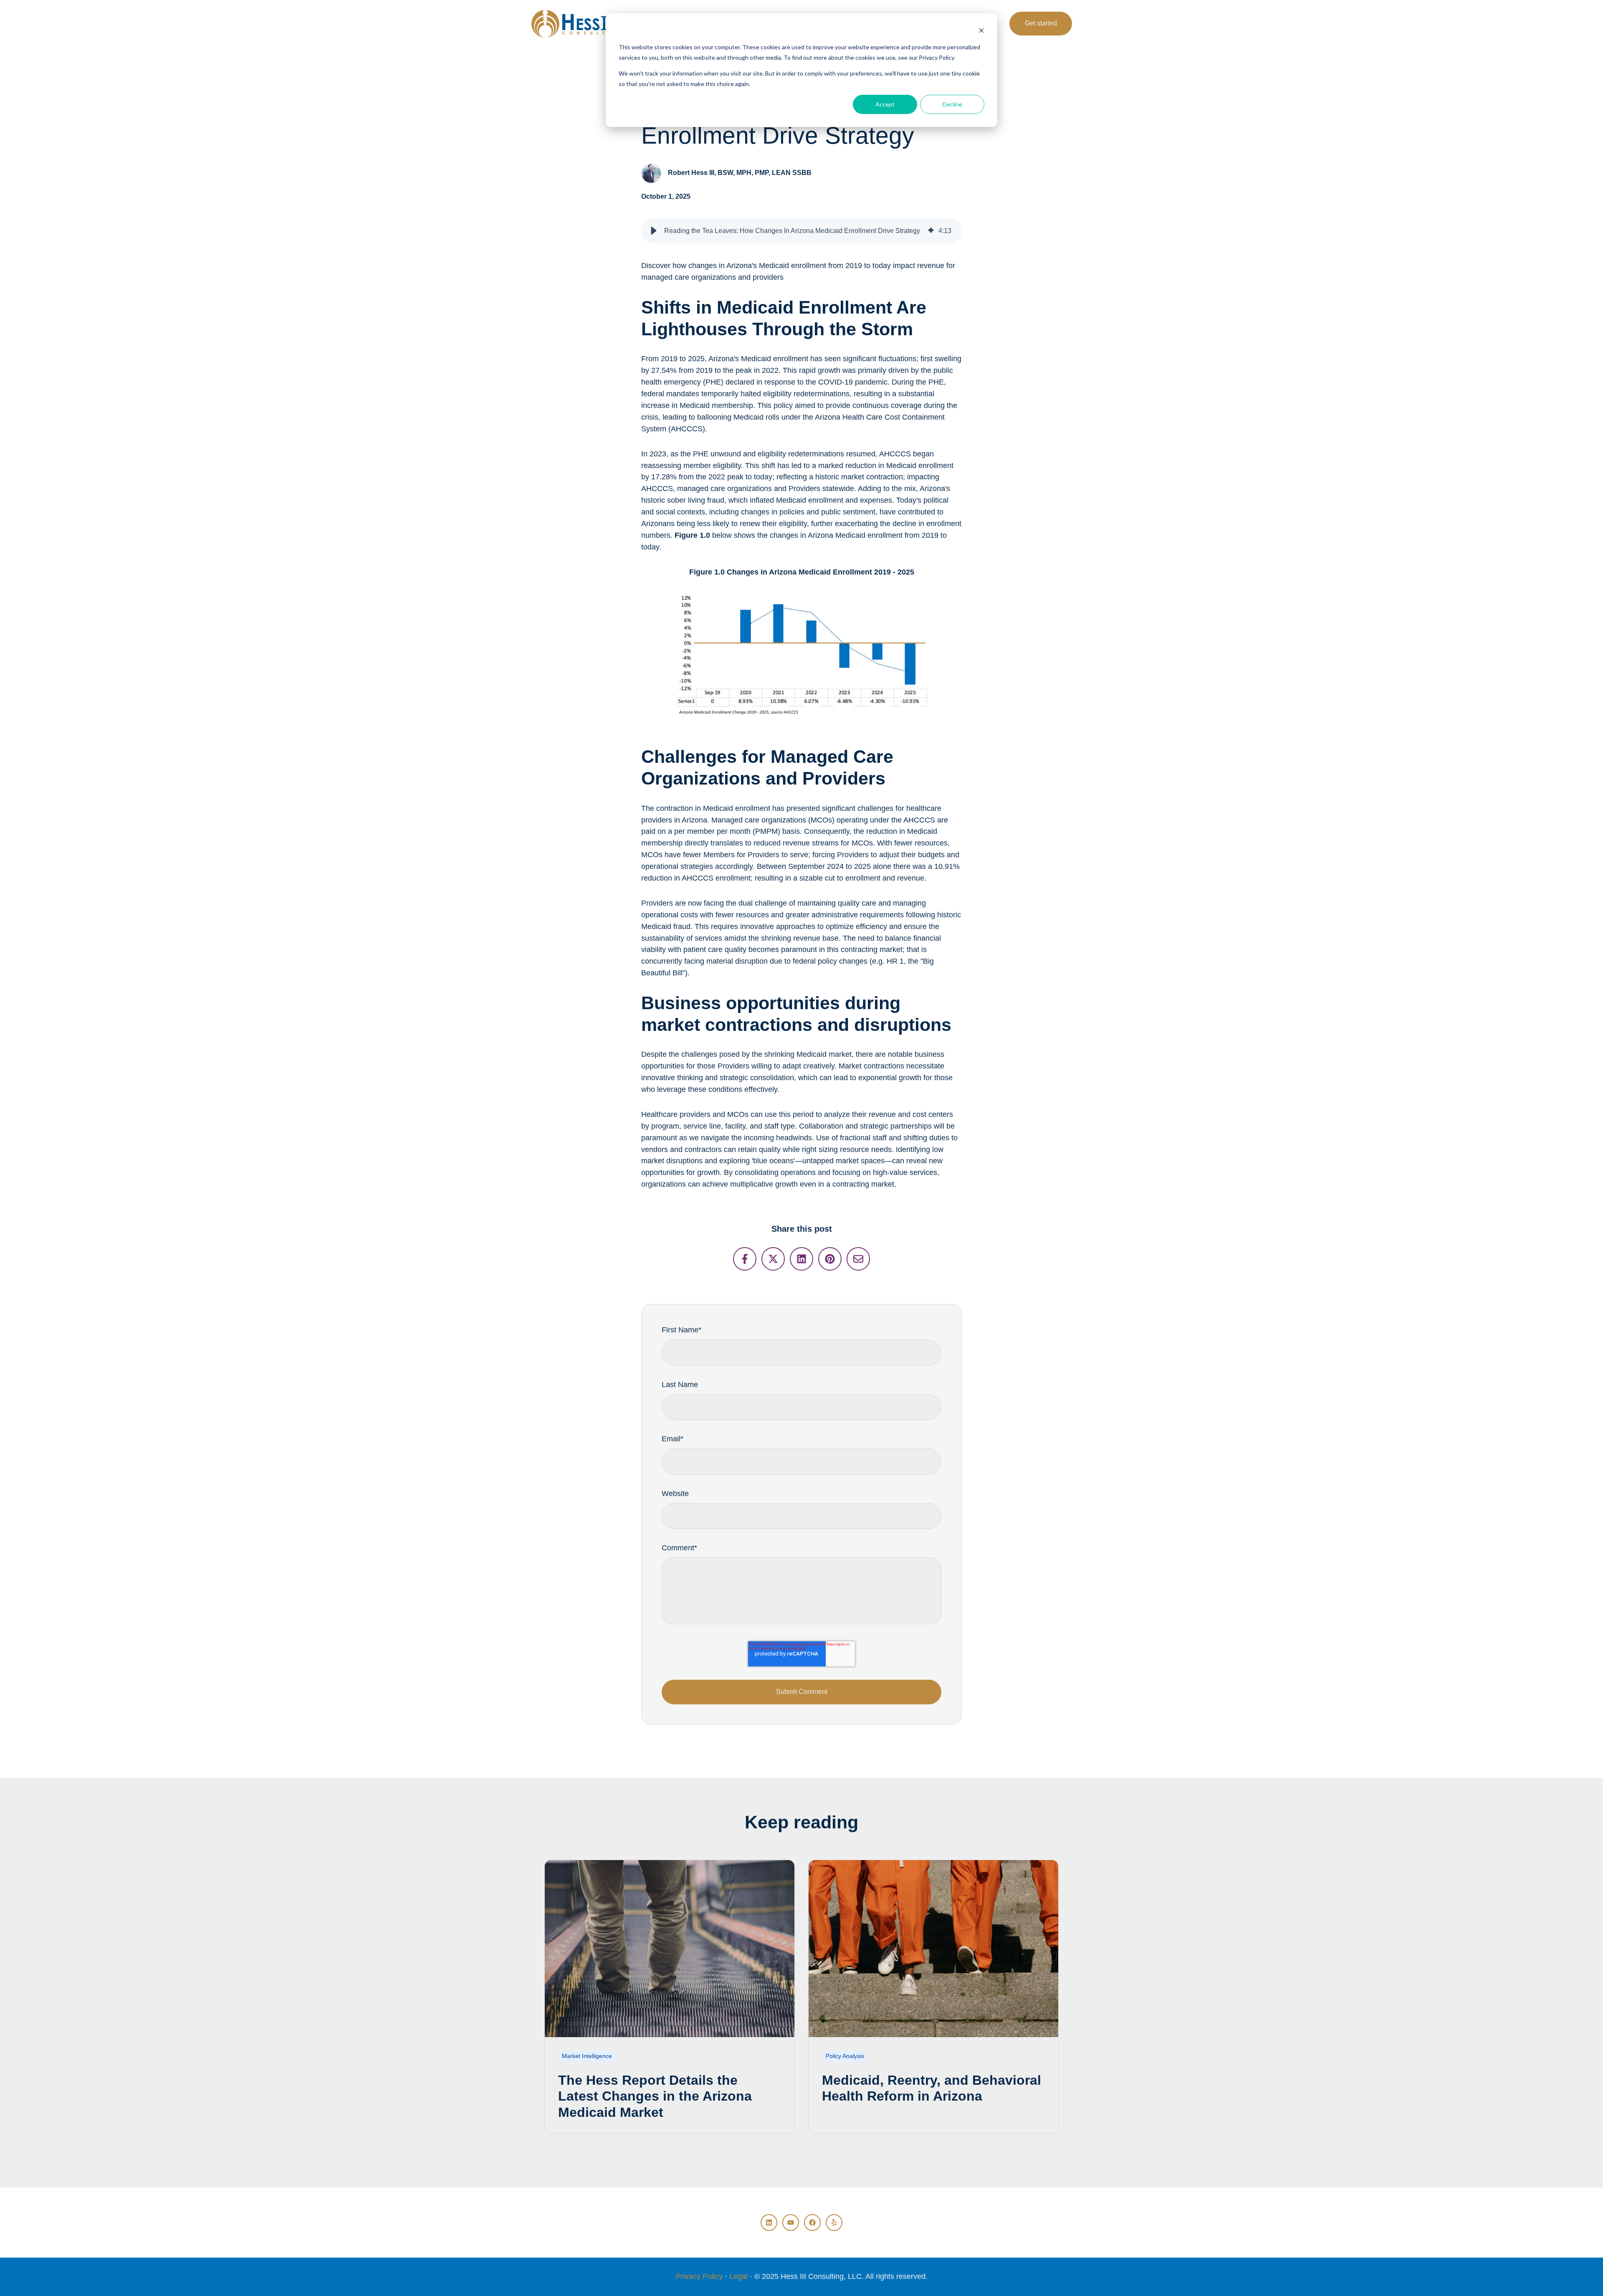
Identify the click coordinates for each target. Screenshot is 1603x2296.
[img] (931, 231)
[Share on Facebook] (745, 1259)
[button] (654, 231)
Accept (885, 104)
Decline (952, 104)
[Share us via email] (858, 1259)
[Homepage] (577, 24)
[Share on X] (773, 1259)
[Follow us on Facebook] (812, 2223)
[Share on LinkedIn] (801, 1259)
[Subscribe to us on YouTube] (791, 2223)
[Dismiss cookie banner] (981, 32)
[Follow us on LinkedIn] (769, 2223)
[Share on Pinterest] (830, 1259)
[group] (801, 231)
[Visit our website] (834, 2223)
